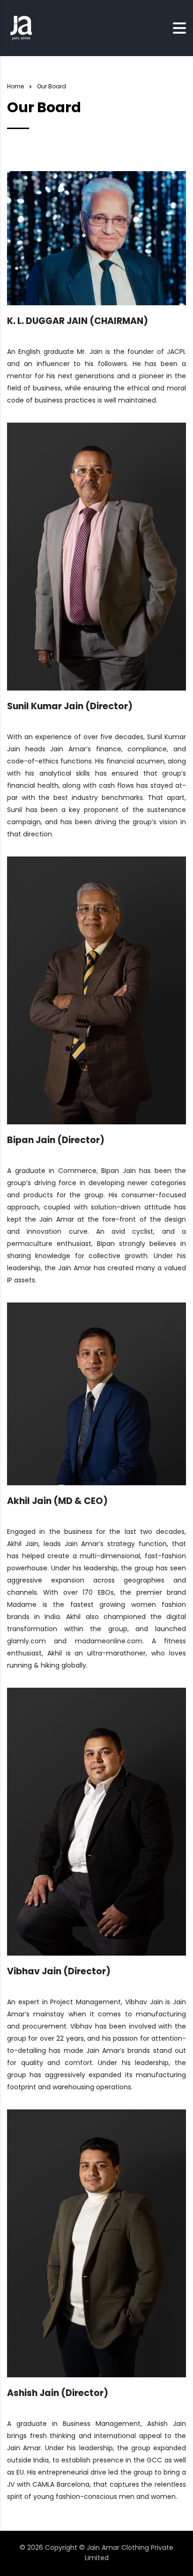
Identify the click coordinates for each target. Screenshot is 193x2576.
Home (15, 86)
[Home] (21, 28)
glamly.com (26, 1641)
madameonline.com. (109, 1641)
